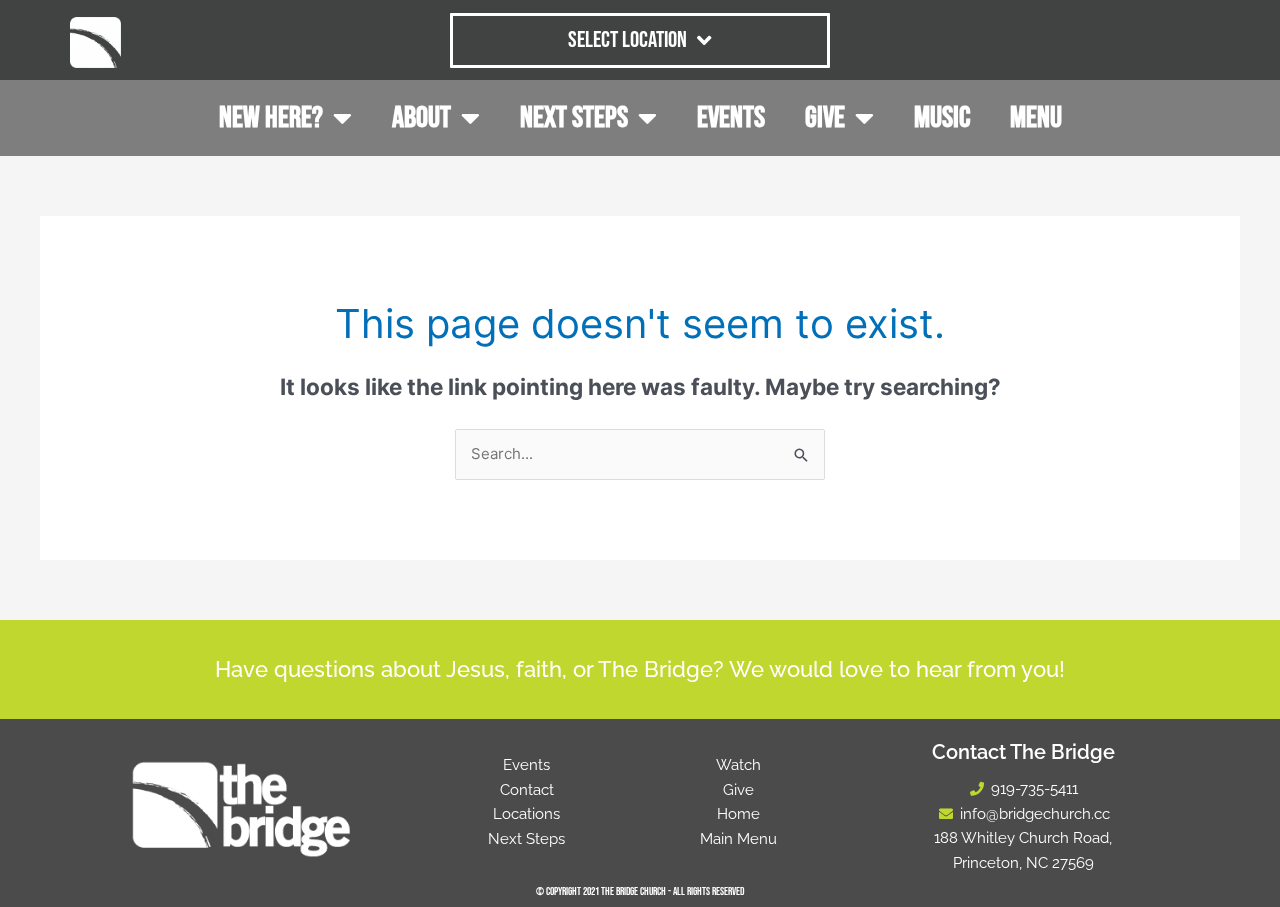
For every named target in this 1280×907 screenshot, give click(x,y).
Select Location (627, 40)
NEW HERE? (271, 118)
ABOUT (421, 118)
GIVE (825, 118)
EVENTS (731, 118)
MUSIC (942, 118)
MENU (1036, 118)
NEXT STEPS (574, 118)
